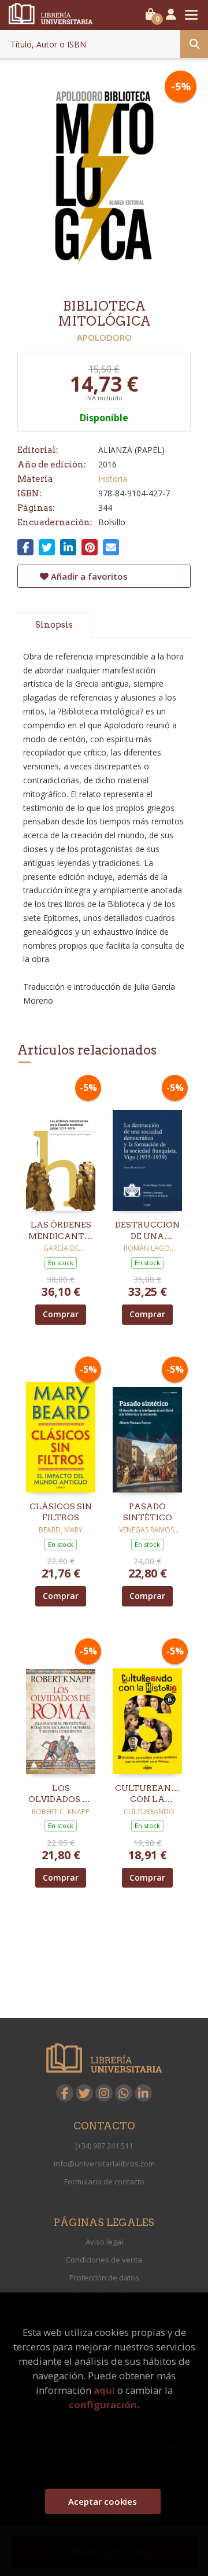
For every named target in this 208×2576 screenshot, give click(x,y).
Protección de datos (104, 2278)
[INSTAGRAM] (104, 2093)
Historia (113, 479)
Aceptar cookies (103, 2501)
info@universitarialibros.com (104, 2164)
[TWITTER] (84, 2093)
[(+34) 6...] (124, 2093)
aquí (104, 2390)
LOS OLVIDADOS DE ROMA (61, 1794)
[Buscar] (194, 44)
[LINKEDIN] (143, 2093)
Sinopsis (54, 625)
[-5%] (61, 1145)
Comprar (61, 1314)
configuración (103, 2404)
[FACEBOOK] (65, 2093)
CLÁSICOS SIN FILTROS (61, 1512)
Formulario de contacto (104, 2181)
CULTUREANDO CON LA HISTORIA (147, 1794)
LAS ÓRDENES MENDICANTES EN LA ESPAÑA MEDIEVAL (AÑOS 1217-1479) (61, 1231)
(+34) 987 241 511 (104, 2146)
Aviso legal (104, 2242)
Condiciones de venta (104, 2260)
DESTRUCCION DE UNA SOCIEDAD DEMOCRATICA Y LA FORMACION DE (147, 1231)
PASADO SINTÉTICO (148, 1512)
